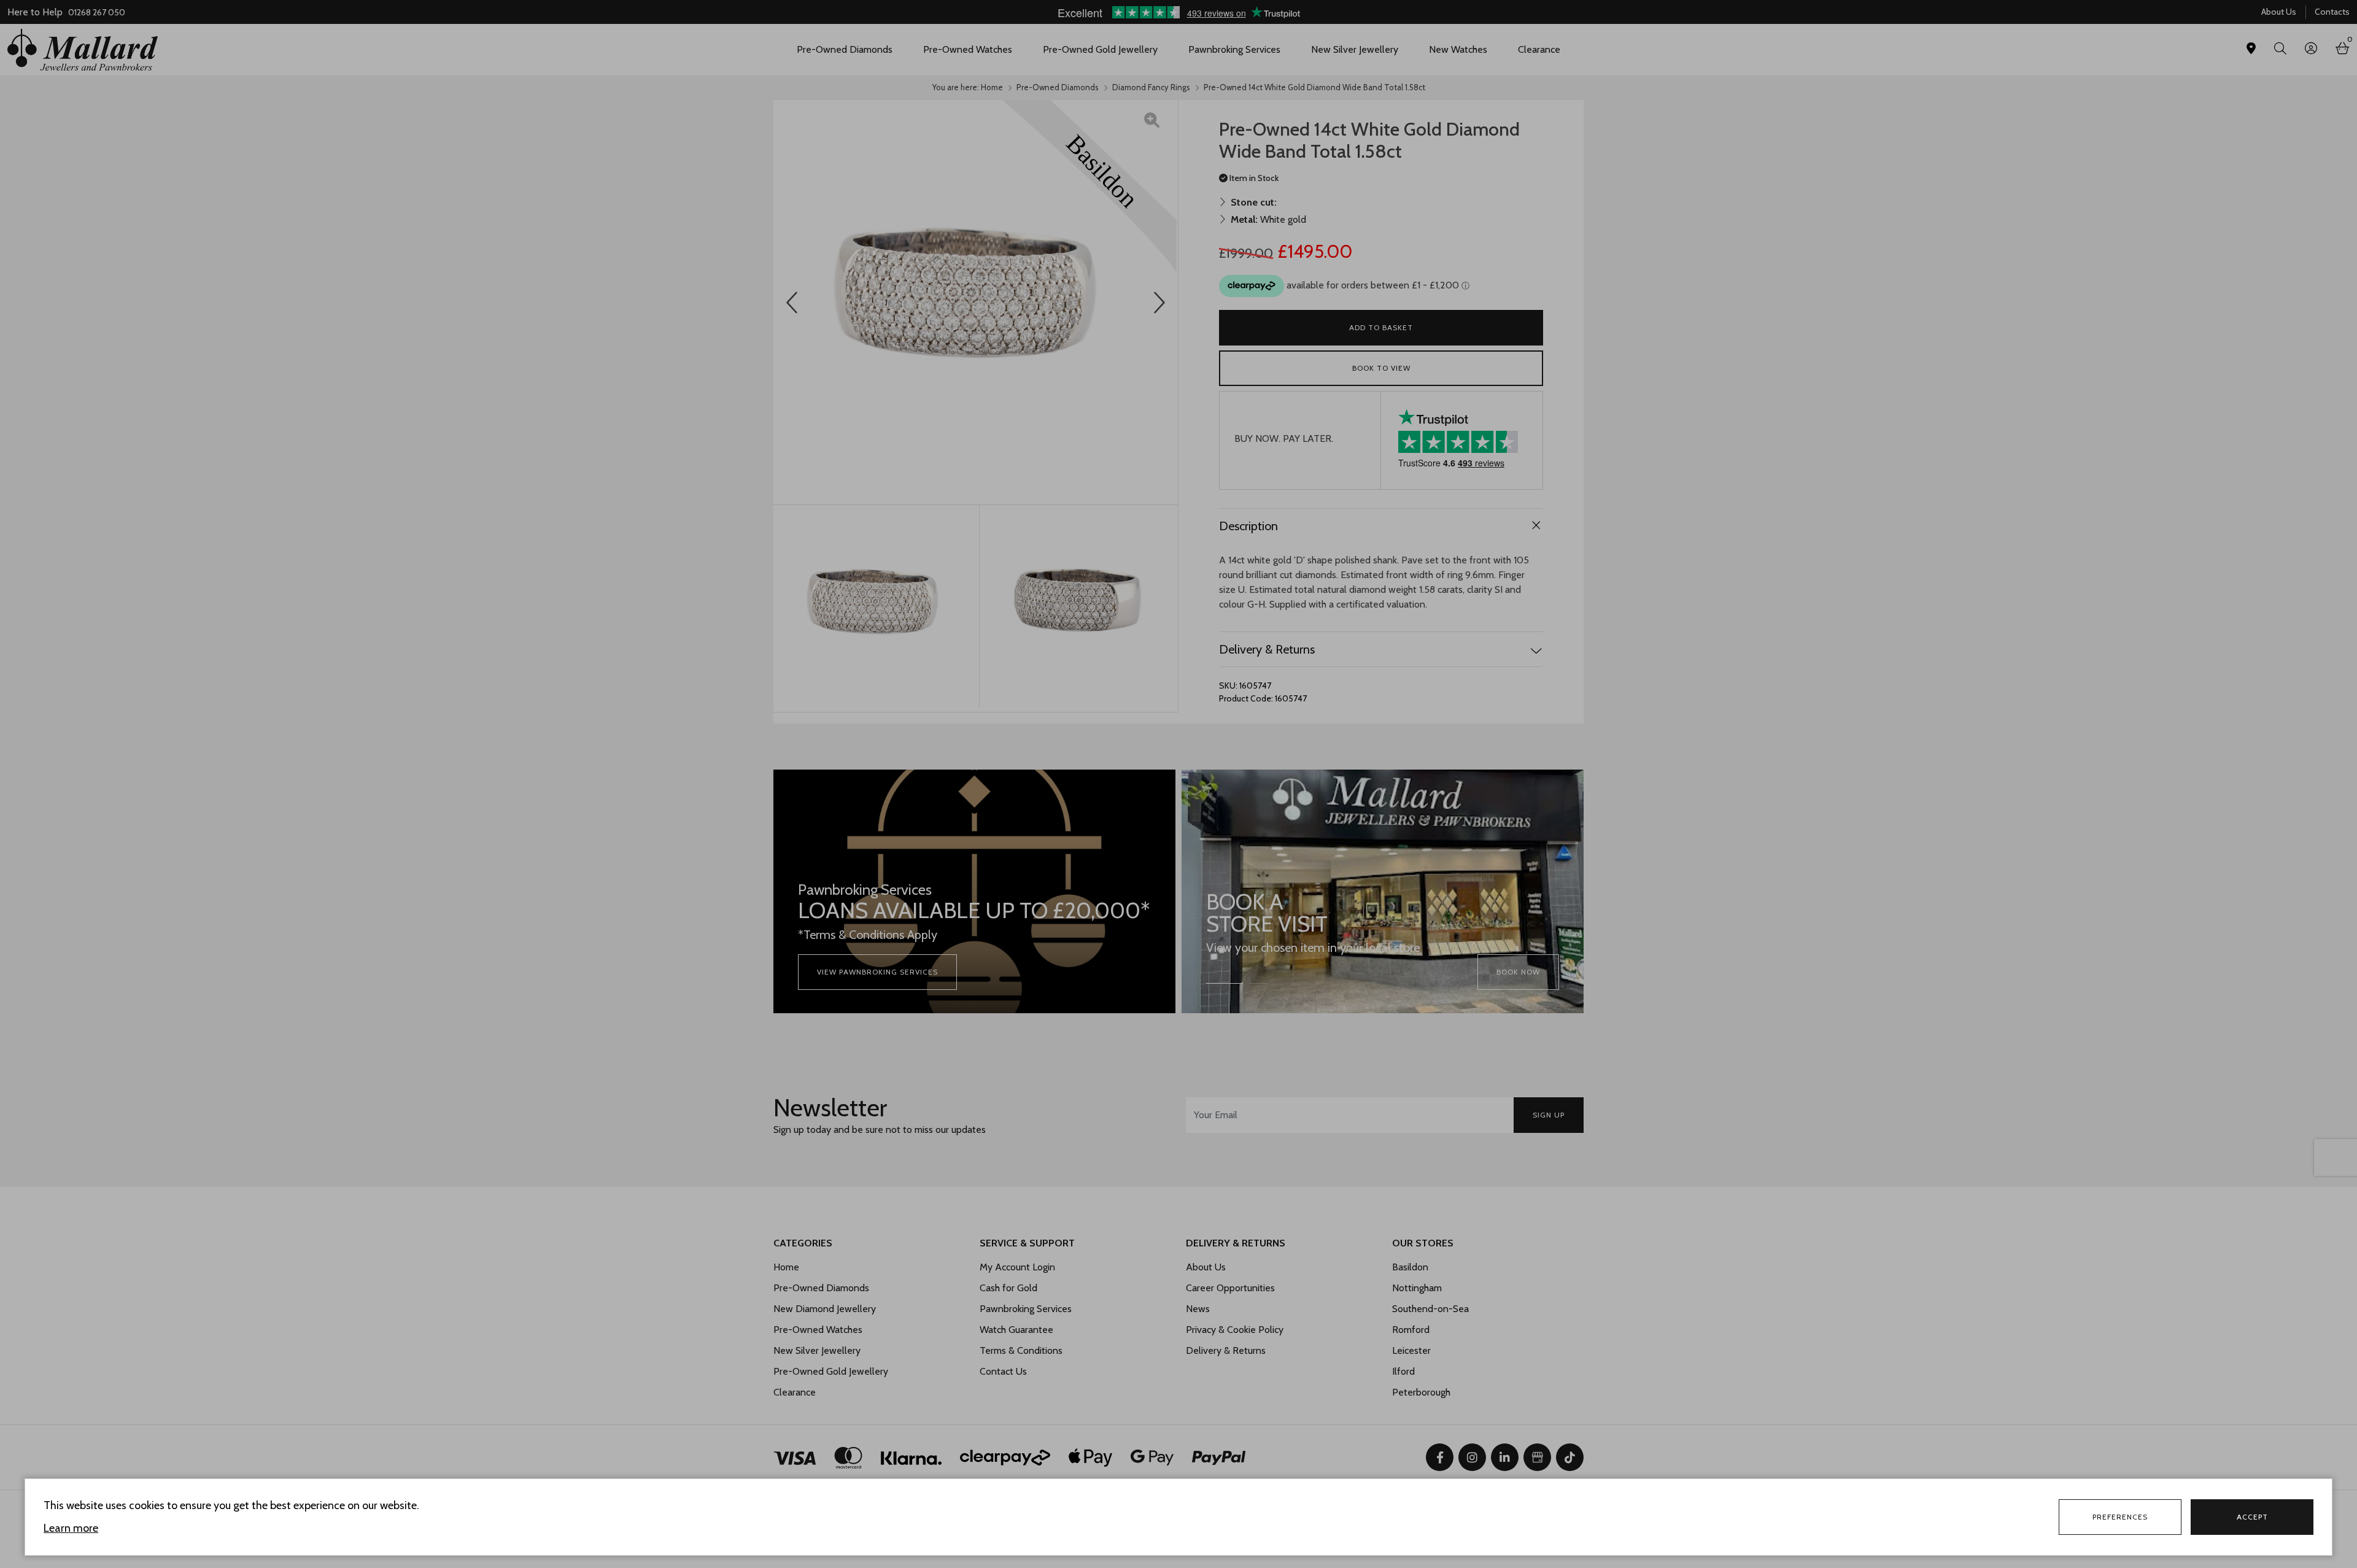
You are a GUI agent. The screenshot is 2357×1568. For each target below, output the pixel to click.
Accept (2252, 1517)
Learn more (71, 1528)
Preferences (2120, 1517)
